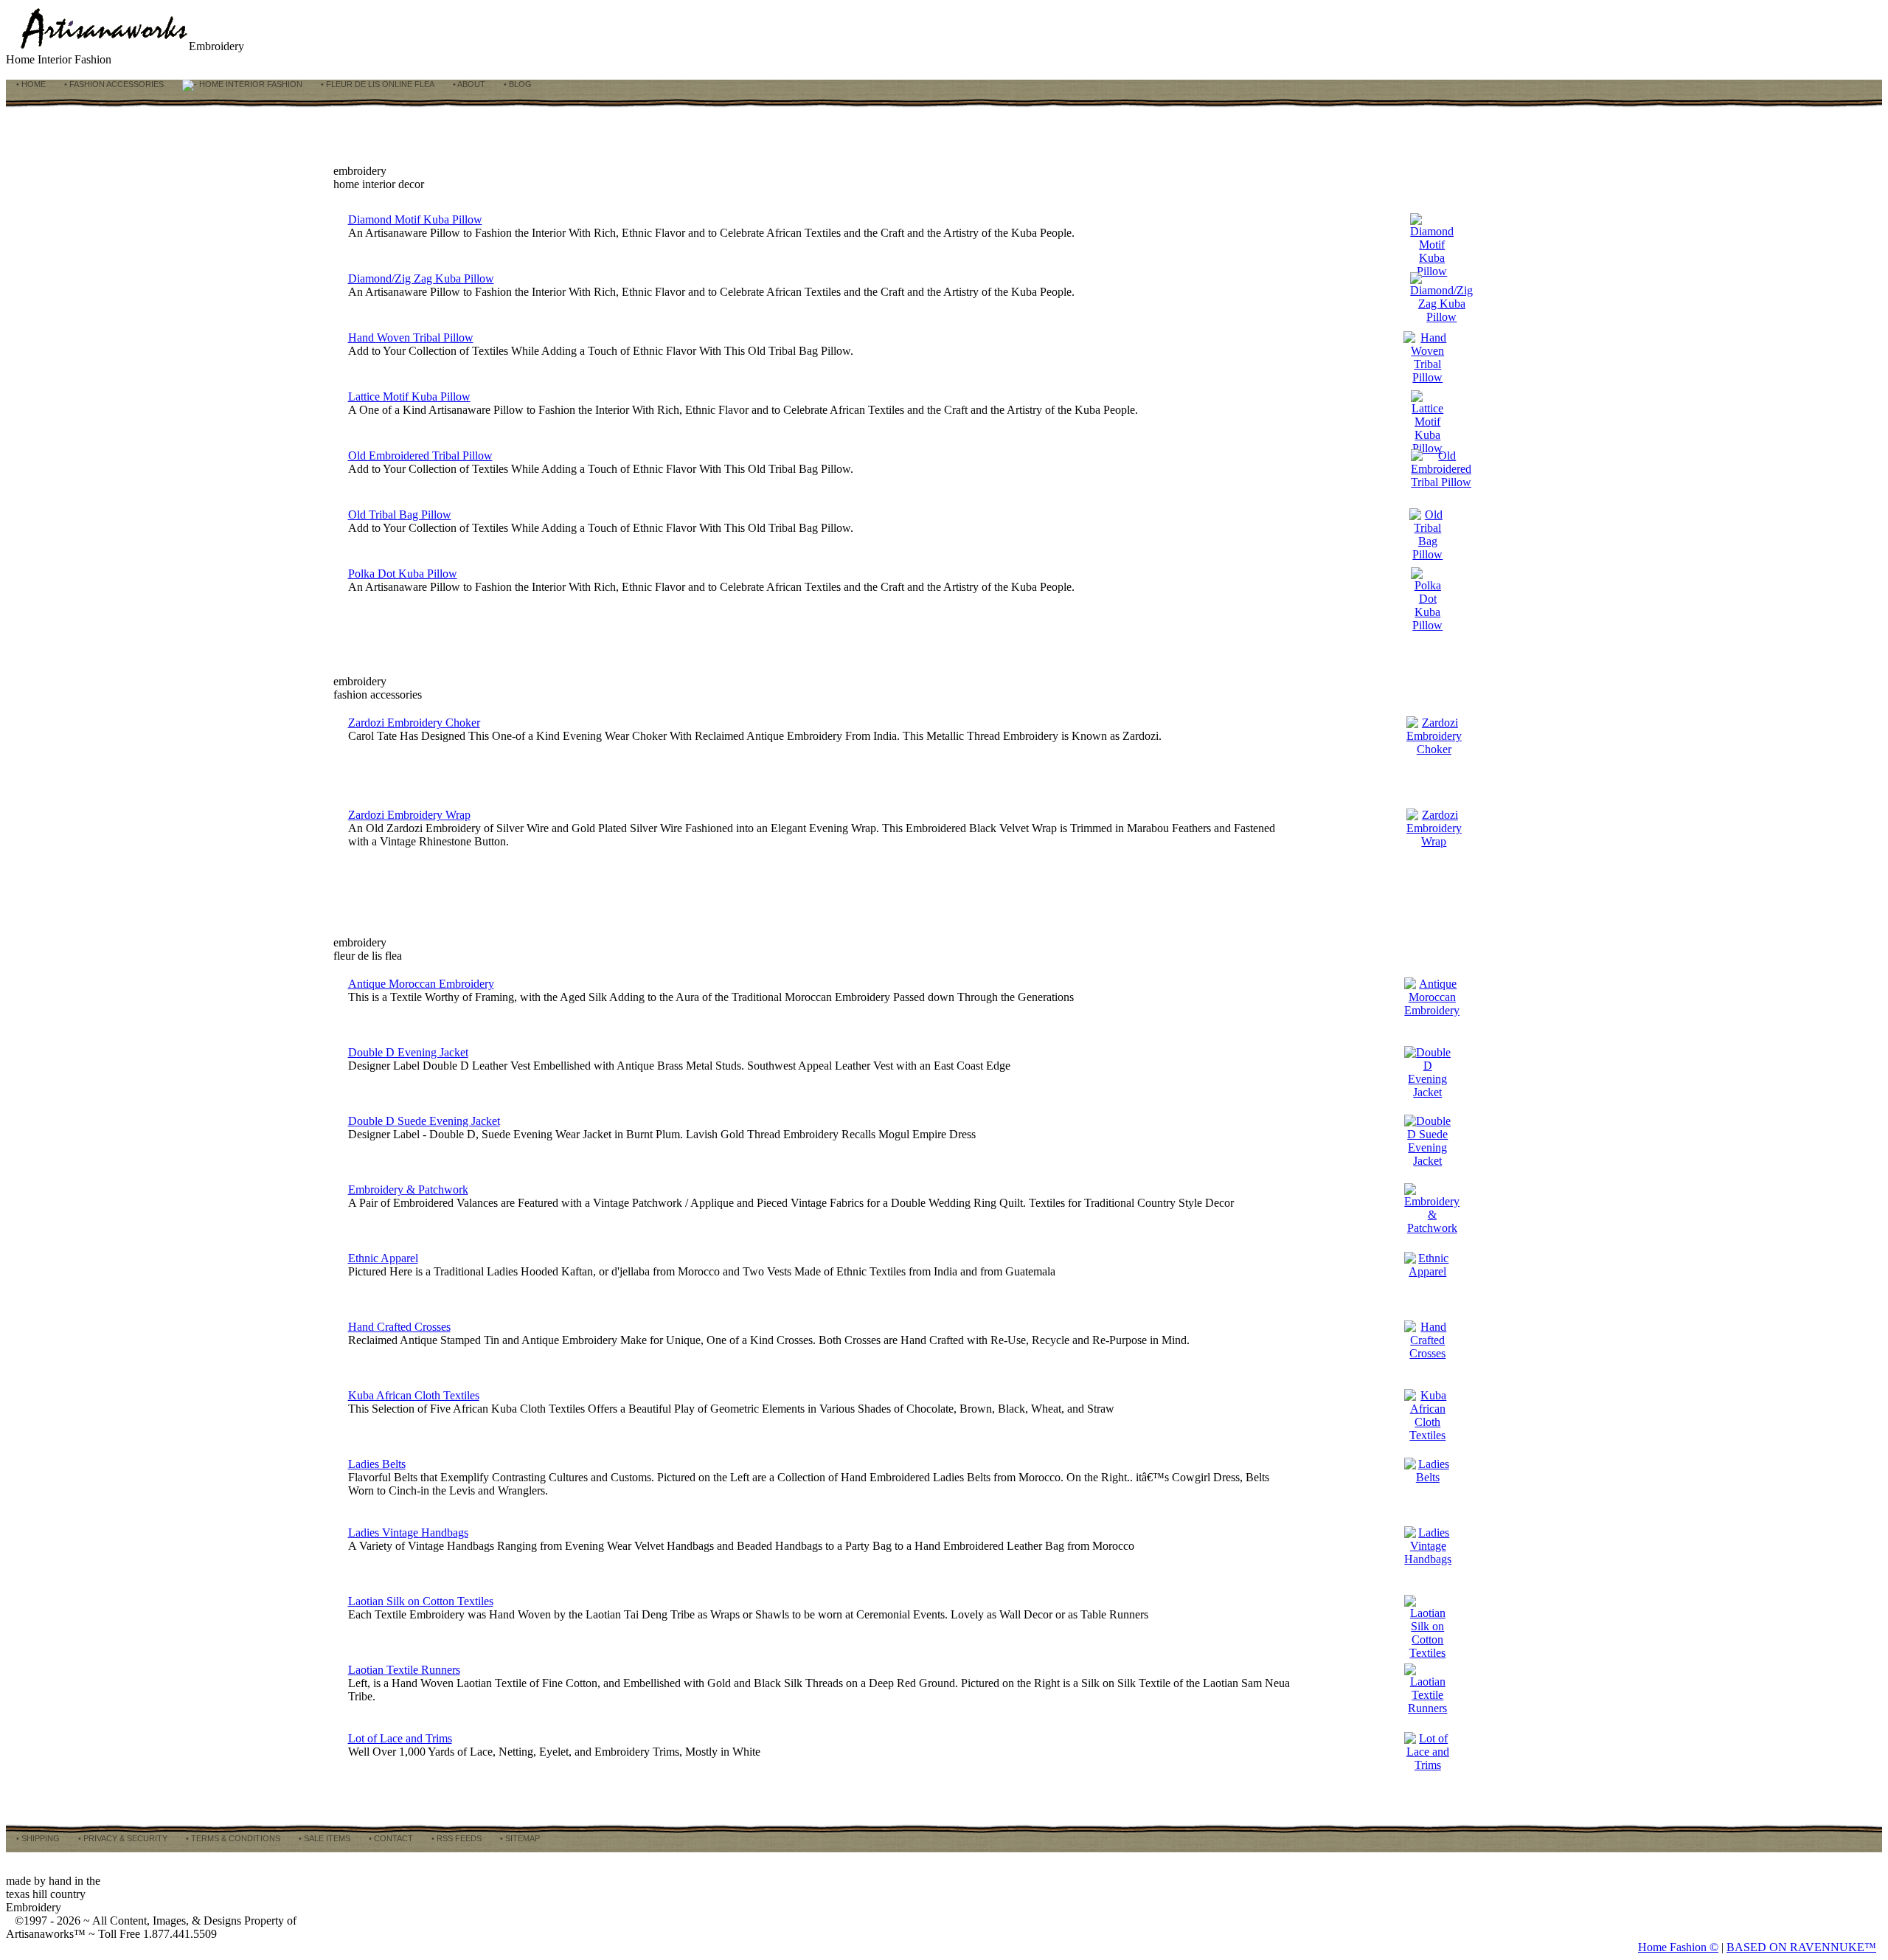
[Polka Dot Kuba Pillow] (1428, 625)
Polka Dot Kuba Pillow (403, 574)
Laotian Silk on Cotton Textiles (421, 1601)
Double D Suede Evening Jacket (424, 1121)
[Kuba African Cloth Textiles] (1427, 1435)
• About (468, 84)
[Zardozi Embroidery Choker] (1434, 749)
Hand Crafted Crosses (399, 1327)
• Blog (517, 84)
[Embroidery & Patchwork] (1432, 1228)
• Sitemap (519, 1838)
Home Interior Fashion (250, 84)
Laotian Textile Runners (404, 1670)
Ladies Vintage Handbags (408, 1533)
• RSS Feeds (455, 1838)
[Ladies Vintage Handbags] (1428, 1559)
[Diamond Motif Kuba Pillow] (1432, 271)
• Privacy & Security (122, 1838)
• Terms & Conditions (232, 1838)
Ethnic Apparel (383, 1258)
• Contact (390, 1838)
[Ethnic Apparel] (1427, 1271)
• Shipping (37, 1838)
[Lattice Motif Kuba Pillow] (1428, 448)
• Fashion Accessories (113, 84)
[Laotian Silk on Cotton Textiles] (1427, 1653)
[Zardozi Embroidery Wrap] (1434, 841)
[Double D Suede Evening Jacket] (1427, 1161)
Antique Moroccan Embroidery (421, 984)
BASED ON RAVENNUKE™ (1801, 1947)
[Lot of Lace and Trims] (1427, 1765)
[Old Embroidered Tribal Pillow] (1441, 482)
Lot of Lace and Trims (400, 1738)
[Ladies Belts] (1427, 1477)
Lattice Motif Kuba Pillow (409, 396)
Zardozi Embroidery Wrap (409, 815)
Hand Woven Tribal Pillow (411, 337)
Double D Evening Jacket (408, 1052)
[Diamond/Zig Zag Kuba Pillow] (1441, 317)
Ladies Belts (377, 1464)
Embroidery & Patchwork (408, 1189)
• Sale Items (323, 1838)
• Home (30, 84)
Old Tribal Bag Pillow (400, 515)
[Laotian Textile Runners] (1427, 1708)
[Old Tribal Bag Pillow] (1427, 554)
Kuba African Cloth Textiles (414, 1395)
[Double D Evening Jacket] (1427, 1092)
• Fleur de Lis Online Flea (376, 84)
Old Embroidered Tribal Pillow (420, 456)
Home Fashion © (1678, 1947)
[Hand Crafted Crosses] (1427, 1353)
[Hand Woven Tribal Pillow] (1427, 377)
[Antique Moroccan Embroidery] (1432, 1010)
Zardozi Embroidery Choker (414, 723)
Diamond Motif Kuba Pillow (415, 219)
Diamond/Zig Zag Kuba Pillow (421, 278)
